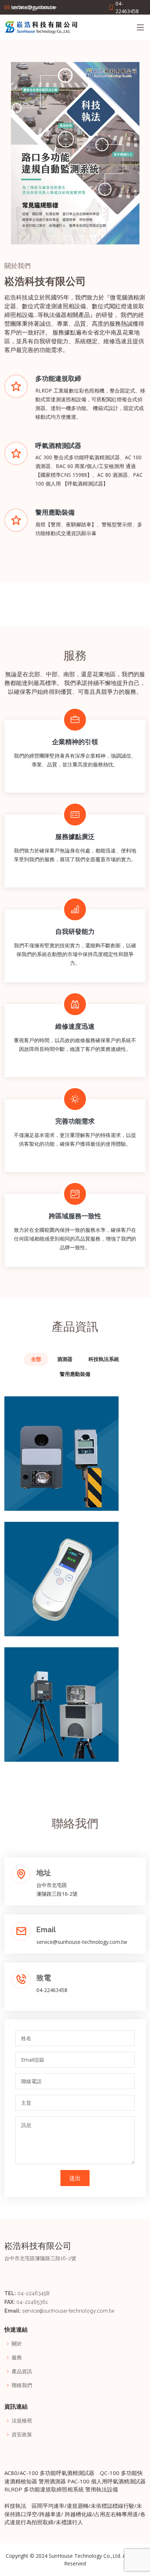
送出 (75, 2178)
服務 (17, 2358)
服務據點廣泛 (75, 837)
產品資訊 (22, 2371)
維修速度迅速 (75, 1026)
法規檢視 (22, 2421)
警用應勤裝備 (55, 512)
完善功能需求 (75, 1121)
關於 (17, 2344)
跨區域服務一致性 (75, 1216)
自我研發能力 (75, 931)
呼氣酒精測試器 (58, 446)
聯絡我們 (22, 2385)
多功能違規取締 (58, 378)
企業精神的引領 (75, 742)
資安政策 (22, 2434)
